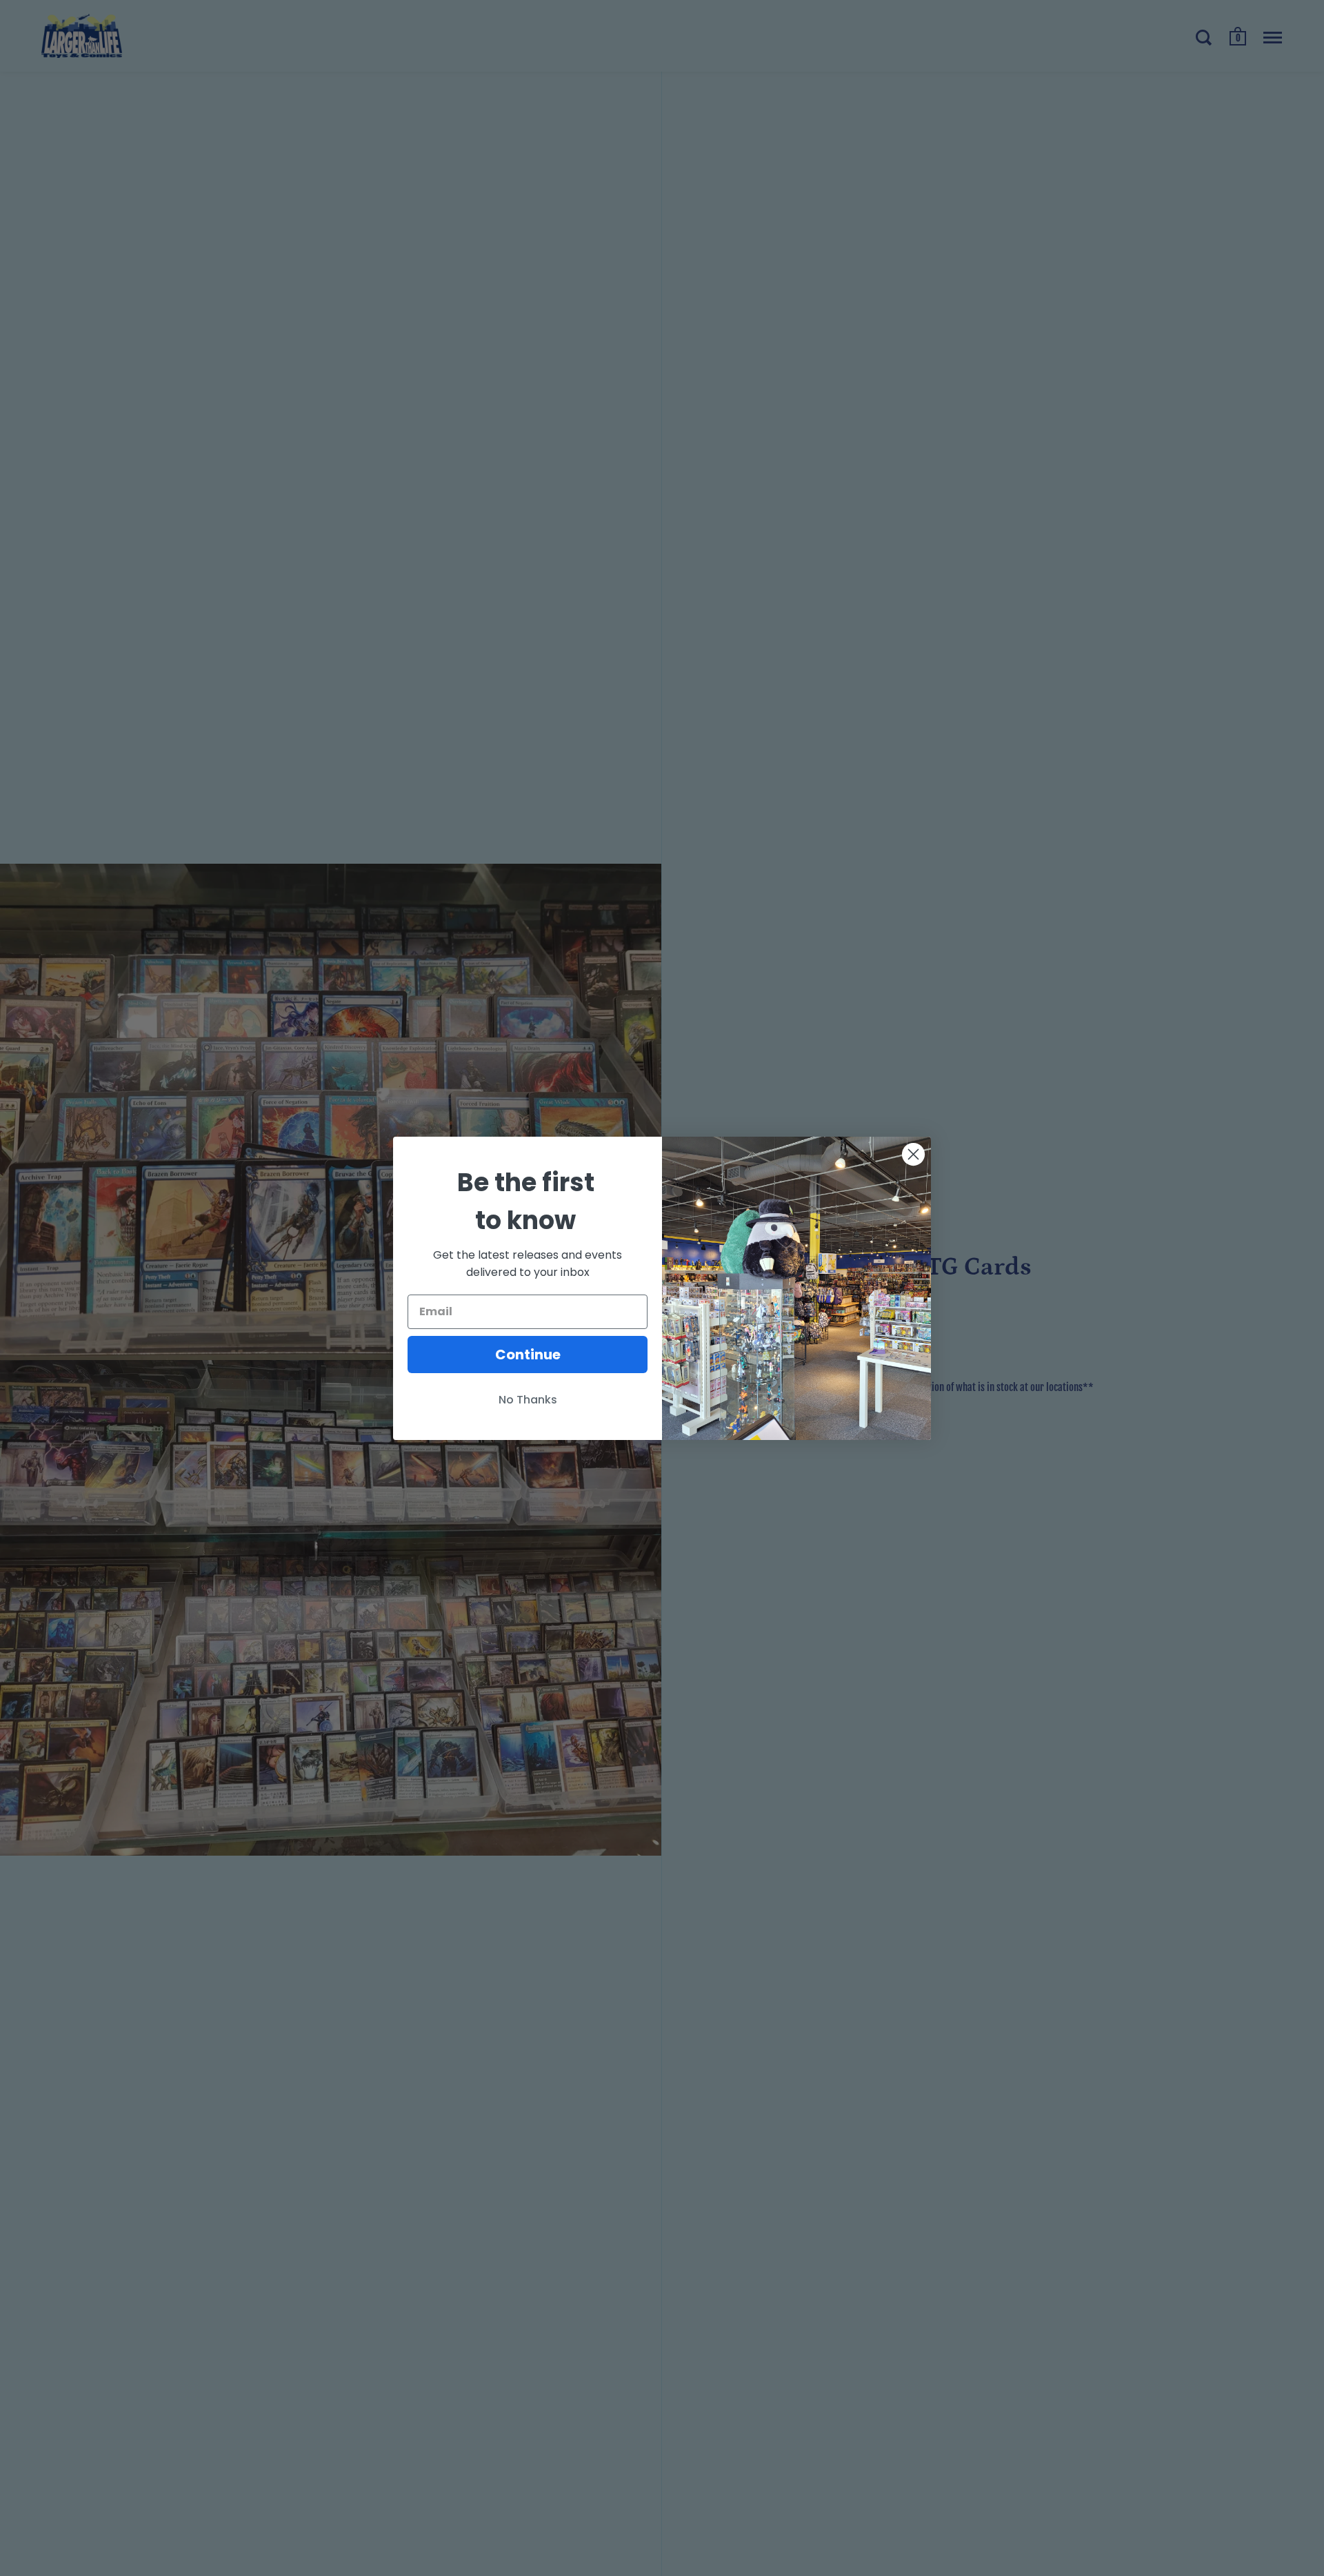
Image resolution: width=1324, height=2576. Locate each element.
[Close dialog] (913, 1154)
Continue (528, 1355)
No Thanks (528, 1400)
